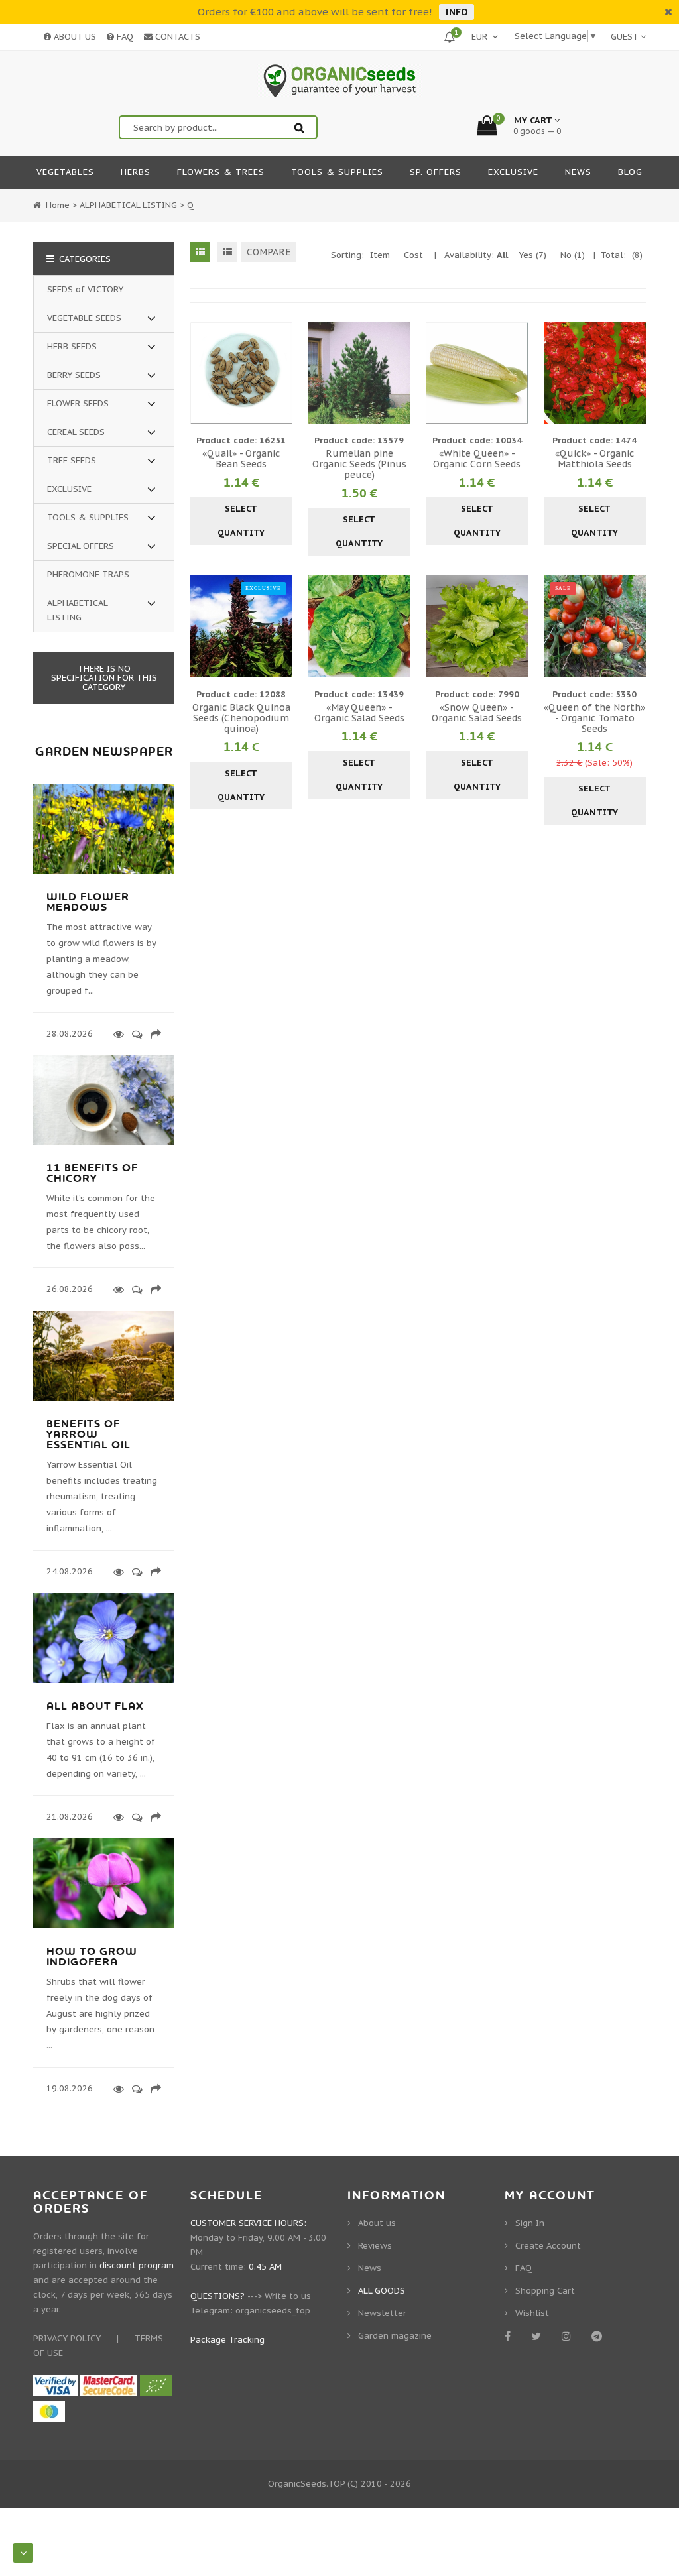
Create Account (548, 2246)
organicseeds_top (273, 2311)
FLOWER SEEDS (78, 403)
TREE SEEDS (72, 460)
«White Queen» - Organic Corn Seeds (477, 459)
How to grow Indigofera (92, 1957)
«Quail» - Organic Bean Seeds (241, 459)
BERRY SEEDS (74, 375)
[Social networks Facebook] (510, 2336)
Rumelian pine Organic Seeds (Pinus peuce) (359, 464)
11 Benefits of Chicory (92, 1173)
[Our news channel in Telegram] (599, 2336)
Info (457, 12)
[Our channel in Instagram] (569, 2336)
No (573, 255)
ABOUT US (74, 37)
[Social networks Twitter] (538, 2336)
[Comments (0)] (135, 1034)
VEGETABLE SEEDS (84, 318)
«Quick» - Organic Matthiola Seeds (594, 459)
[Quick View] (241, 373)
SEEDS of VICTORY (85, 289)
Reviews (375, 2246)
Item (380, 255)
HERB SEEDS (72, 346)
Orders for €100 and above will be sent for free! (315, 12)
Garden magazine (395, 2336)
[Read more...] (116, 1034)
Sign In (530, 2223)
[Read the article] (104, 871)
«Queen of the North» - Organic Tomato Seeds (594, 718)
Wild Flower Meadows (88, 902)
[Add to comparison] (280, 373)
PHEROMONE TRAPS (88, 574)
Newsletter (382, 2313)
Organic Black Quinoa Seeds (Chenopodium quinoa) (241, 718)
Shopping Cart (545, 2291)
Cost (413, 255)
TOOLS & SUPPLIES (88, 517)
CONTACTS (176, 37)
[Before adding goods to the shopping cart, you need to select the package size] (202, 373)
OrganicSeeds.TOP (306, 2484)
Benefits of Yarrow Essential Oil (89, 1434)
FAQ (124, 37)
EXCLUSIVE (69, 489)
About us (377, 2223)
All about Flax (95, 1706)
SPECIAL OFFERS (81, 546)
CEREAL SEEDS (76, 432)
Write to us (288, 2296)
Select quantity (241, 521)
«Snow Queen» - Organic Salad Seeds (477, 713)
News (370, 2268)
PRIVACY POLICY (67, 2338)
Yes (532, 255)
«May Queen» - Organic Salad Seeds (359, 713)
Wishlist (532, 2313)
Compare (269, 252)
